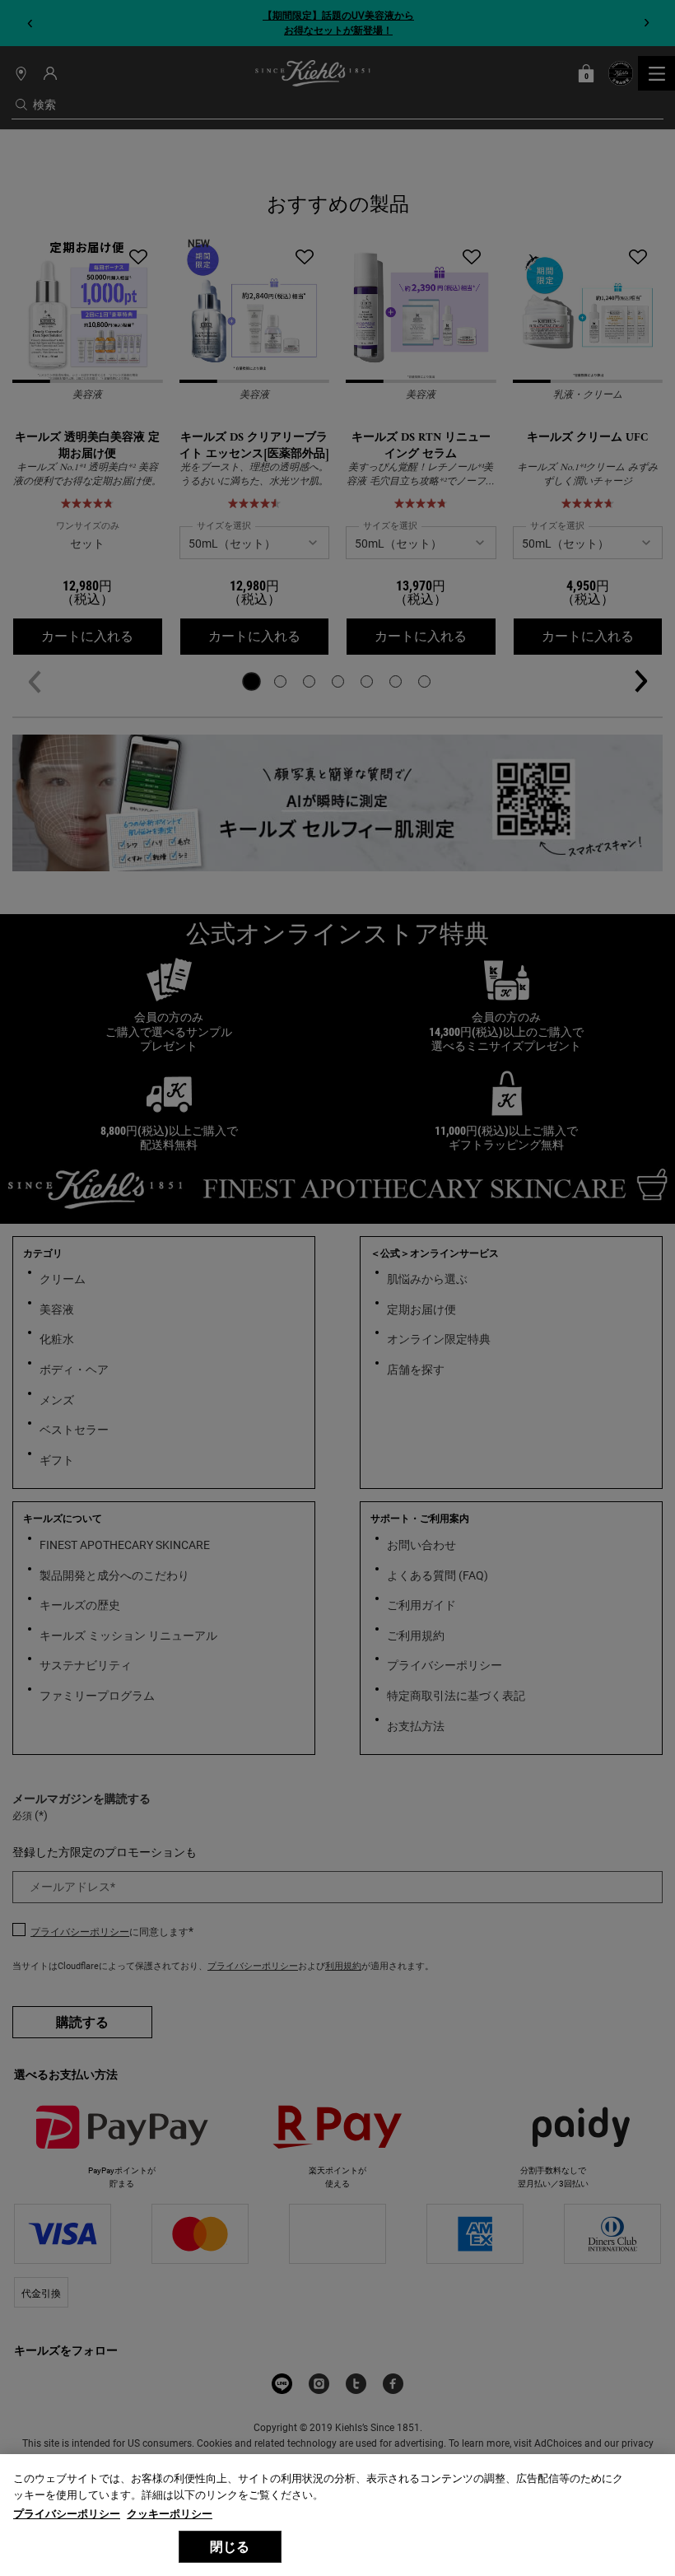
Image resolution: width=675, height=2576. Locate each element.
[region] (337, 2515)
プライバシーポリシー (67, 2514)
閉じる (230, 2547)
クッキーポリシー (170, 2514)
